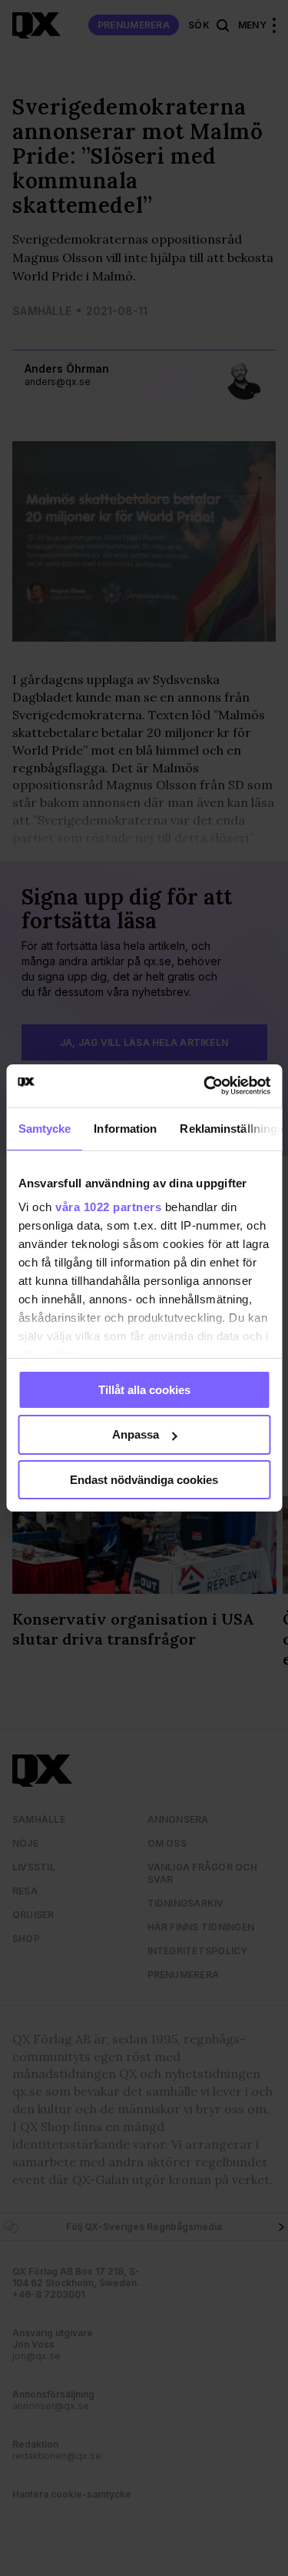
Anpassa (136, 1434)
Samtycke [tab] (44, 1128)
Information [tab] (125, 1128)
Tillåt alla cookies (144, 1389)
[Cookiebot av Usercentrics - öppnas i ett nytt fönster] (205, 1086)
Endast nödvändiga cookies (144, 1480)
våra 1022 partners (108, 1207)
